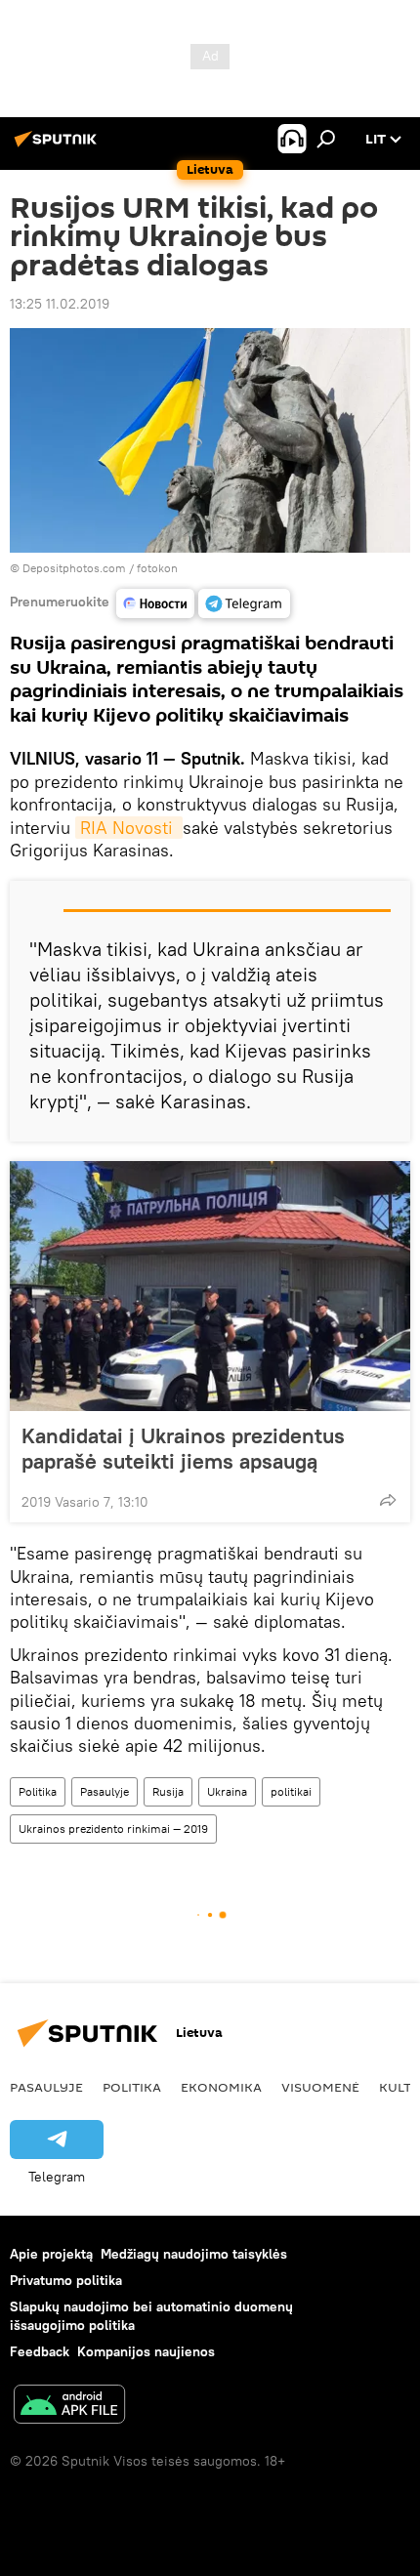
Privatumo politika (66, 2280)
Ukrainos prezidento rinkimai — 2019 (113, 1828)
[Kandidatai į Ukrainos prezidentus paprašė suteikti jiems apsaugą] (210, 1286)
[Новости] (155, 603)
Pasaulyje (105, 1791)
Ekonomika (221, 2087)
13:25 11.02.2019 (60, 304)
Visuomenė (320, 2087)
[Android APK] (69, 2407)
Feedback (40, 2351)
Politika (38, 1791)
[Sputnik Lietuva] (59, 146)
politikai (291, 1791)
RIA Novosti (129, 828)
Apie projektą (51, 2254)
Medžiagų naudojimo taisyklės (194, 2254)
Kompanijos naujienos (146, 2351)
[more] (388, 1500)
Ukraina (227, 1791)
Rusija (168, 1791)
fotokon (157, 568)
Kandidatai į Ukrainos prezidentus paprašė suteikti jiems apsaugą (183, 1448)
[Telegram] (244, 603)
